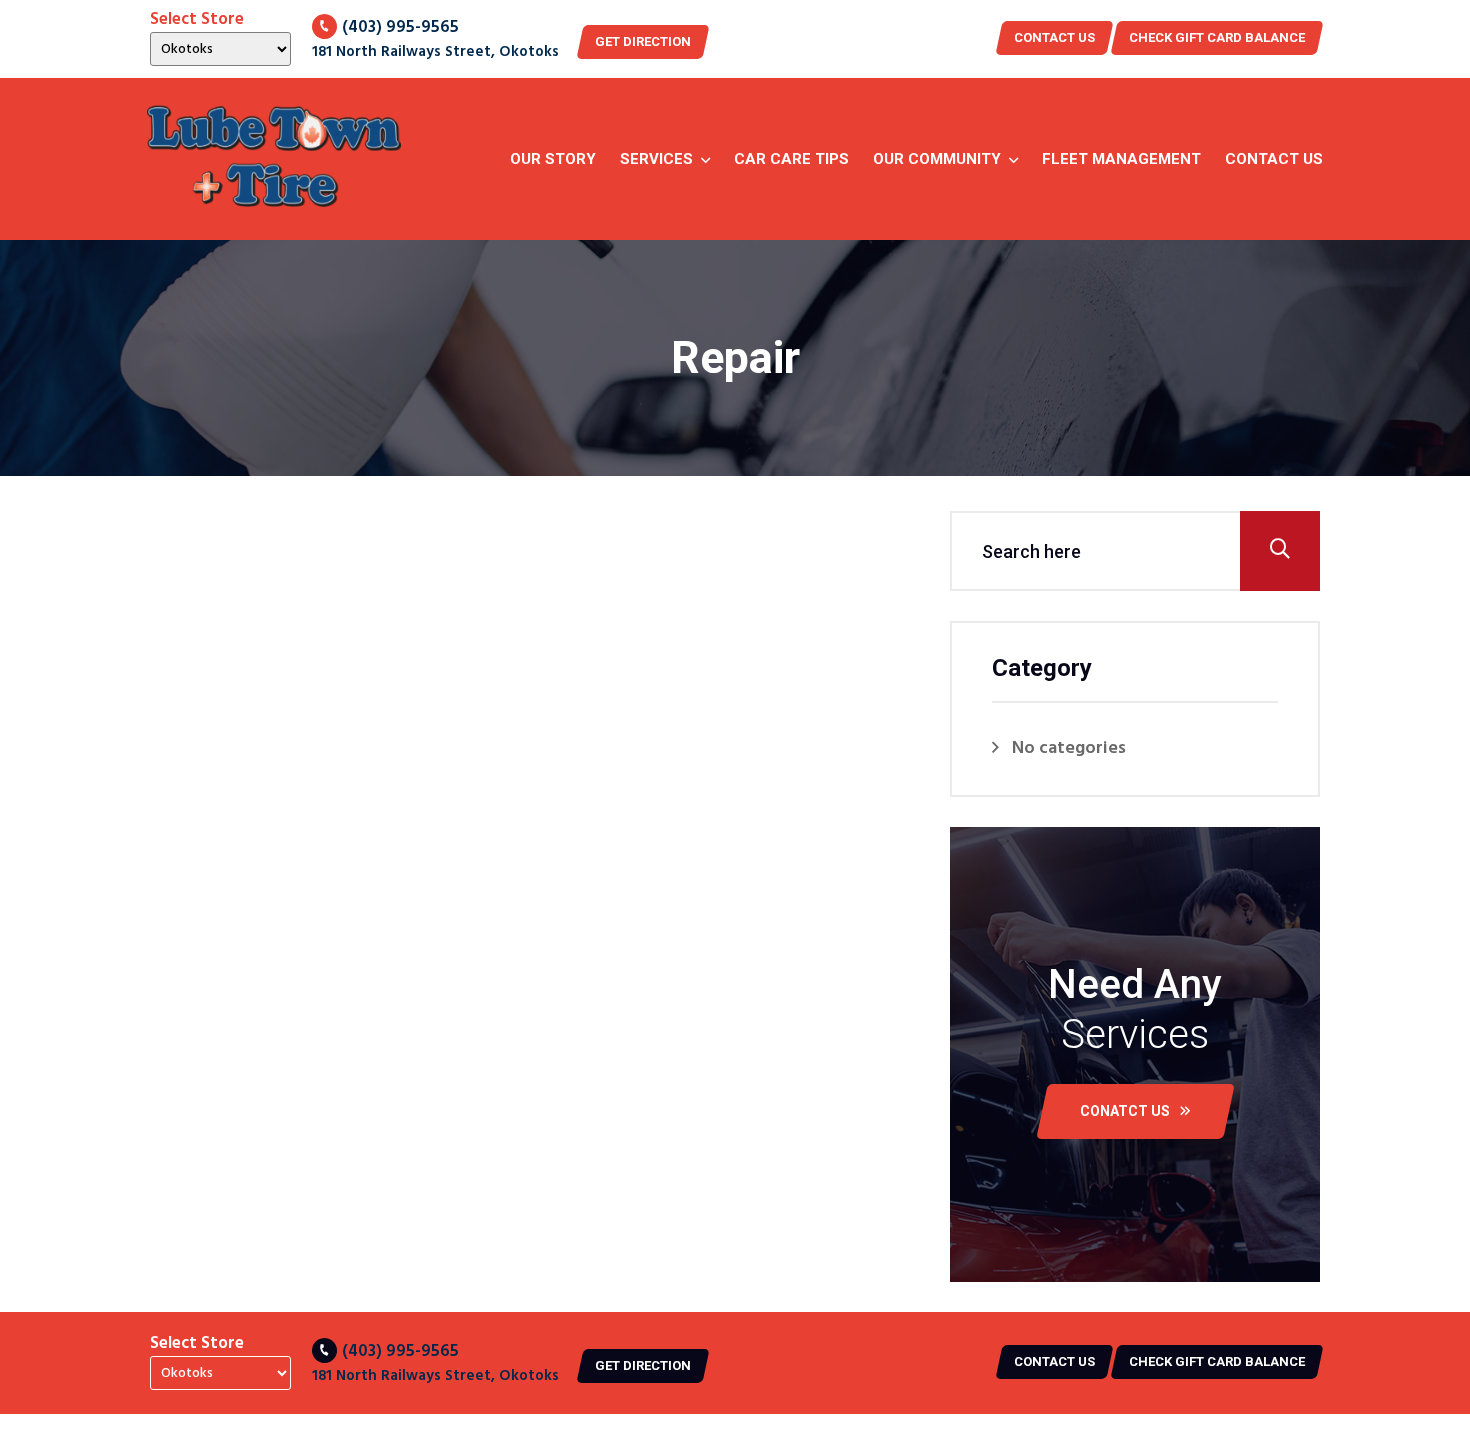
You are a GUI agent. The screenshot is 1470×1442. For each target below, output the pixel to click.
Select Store (197, 20)
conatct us (1125, 1111)
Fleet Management (1121, 159)
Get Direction (643, 41)
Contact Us (1274, 159)
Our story (553, 159)
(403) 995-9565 (400, 27)
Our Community (937, 159)
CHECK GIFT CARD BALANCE (1217, 37)
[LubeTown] (274, 159)
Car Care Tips (791, 159)
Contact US (1054, 37)
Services (656, 159)
